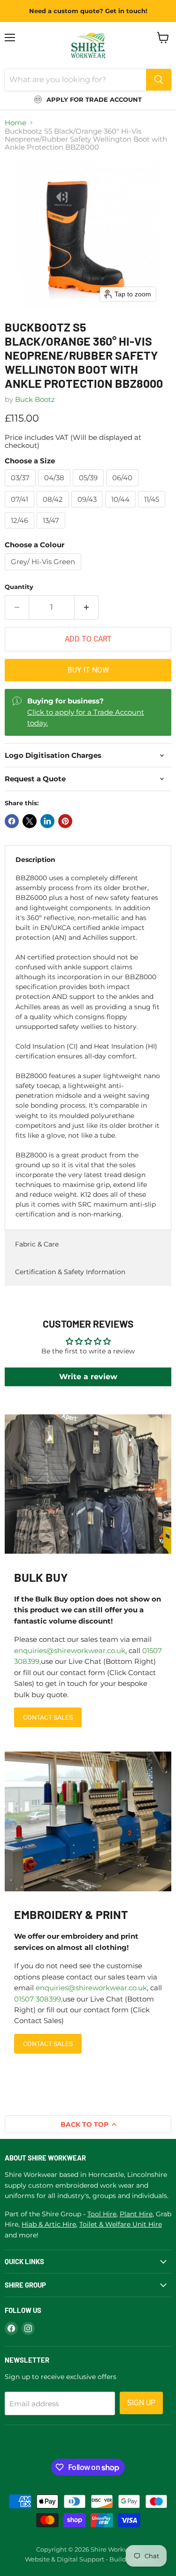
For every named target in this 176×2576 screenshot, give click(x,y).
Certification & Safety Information (70, 1272)
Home (15, 123)
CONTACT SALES (48, 1717)
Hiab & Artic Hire (49, 2224)
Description (35, 860)
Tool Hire (102, 2214)
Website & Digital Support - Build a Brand (88, 2559)
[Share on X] (30, 821)
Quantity (19, 587)
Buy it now (88, 670)
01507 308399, (38, 1999)
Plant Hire (136, 2214)
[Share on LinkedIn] (47, 821)
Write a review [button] (88, 1377)
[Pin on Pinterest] (65, 821)
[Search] (159, 80)
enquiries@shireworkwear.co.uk (70, 1651)
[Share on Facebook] (12, 821)
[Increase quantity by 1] (87, 607)
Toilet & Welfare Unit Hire (121, 2224)
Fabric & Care (37, 1244)
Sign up (141, 2403)
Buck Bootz (35, 399)
